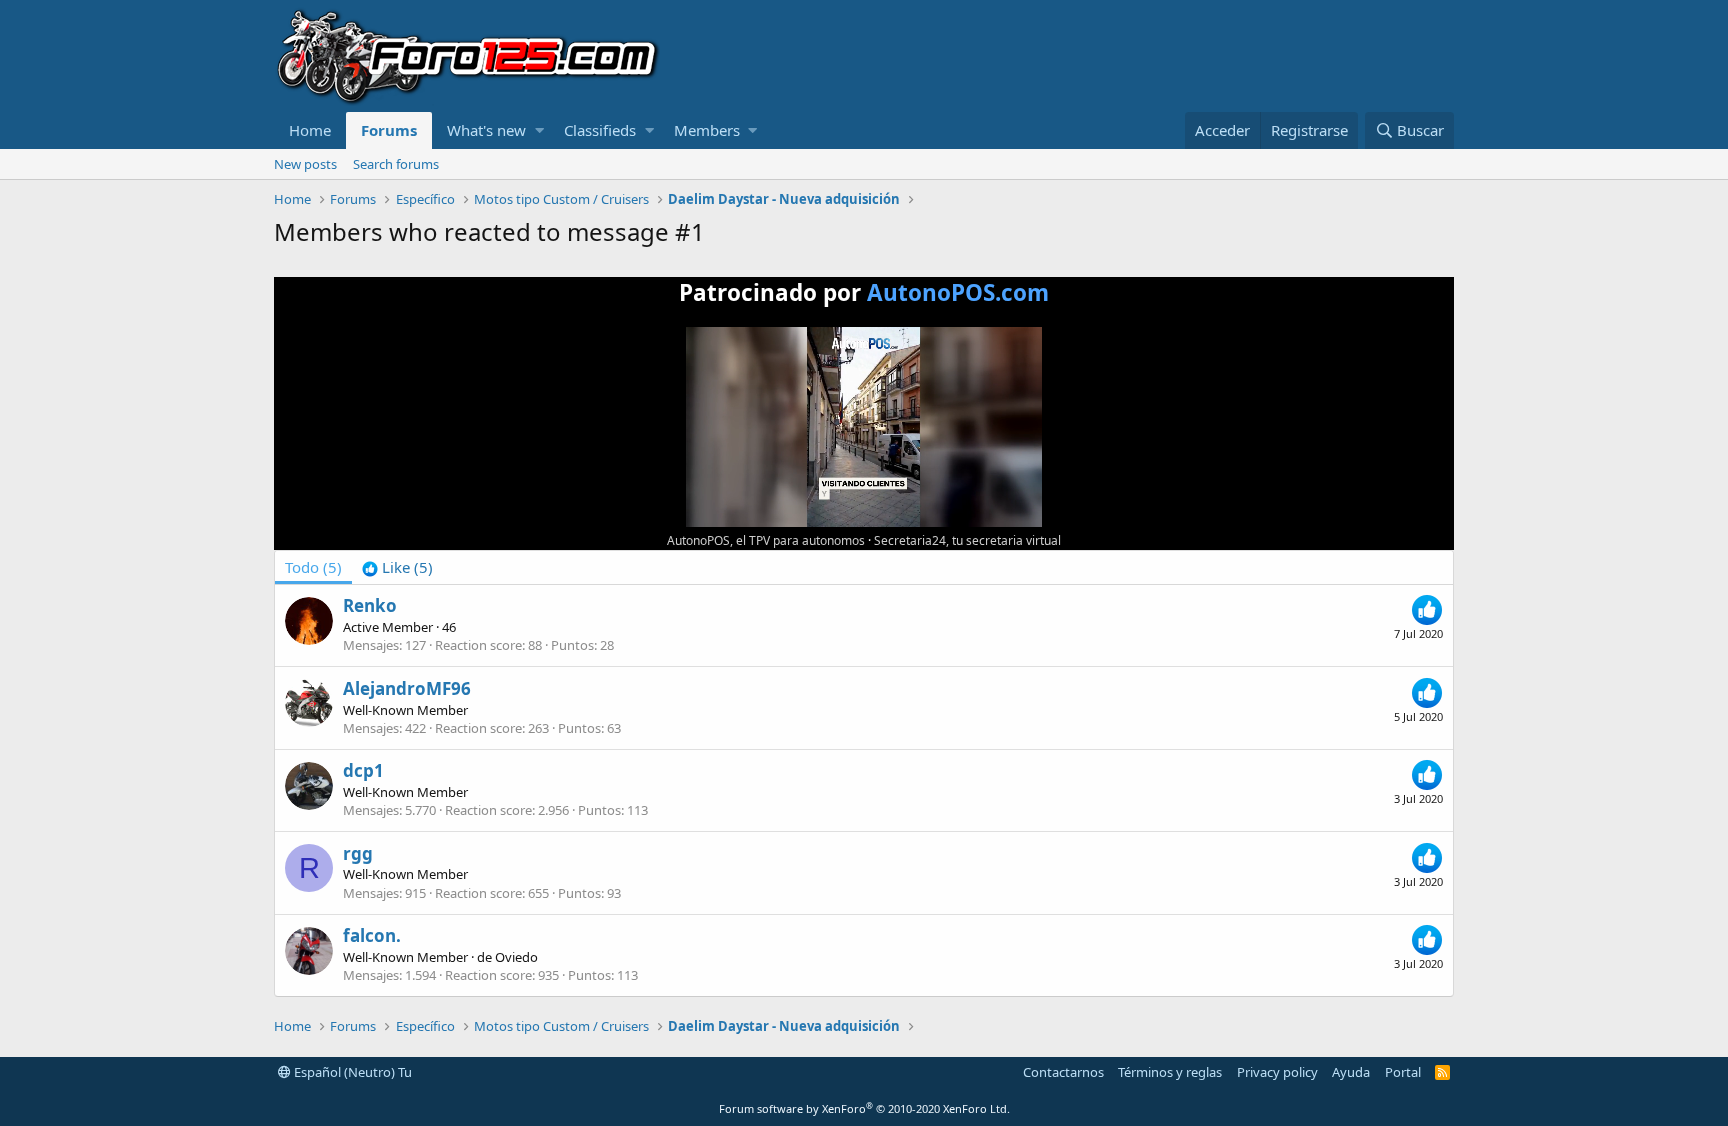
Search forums (396, 164)
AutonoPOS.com (958, 292)
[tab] (397, 567)
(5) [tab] (313, 567)
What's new (486, 130)
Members (707, 130)
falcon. (372, 935)
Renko (370, 605)
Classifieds (600, 130)
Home (310, 130)
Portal (1403, 1072)
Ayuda (1351, 1072)
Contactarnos (1063, 1072)
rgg (358, 853)
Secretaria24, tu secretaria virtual (967, 540)
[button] (539, 130)
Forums (389, 130)
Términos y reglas (1170, 1072)
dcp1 (363, 770)
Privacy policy (1277, 1072)
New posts (305, 164)
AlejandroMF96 (407, 688)
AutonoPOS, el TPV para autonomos (766, 540)
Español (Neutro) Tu (351, 1072)
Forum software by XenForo (864, 1108)
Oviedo (516, 957)
